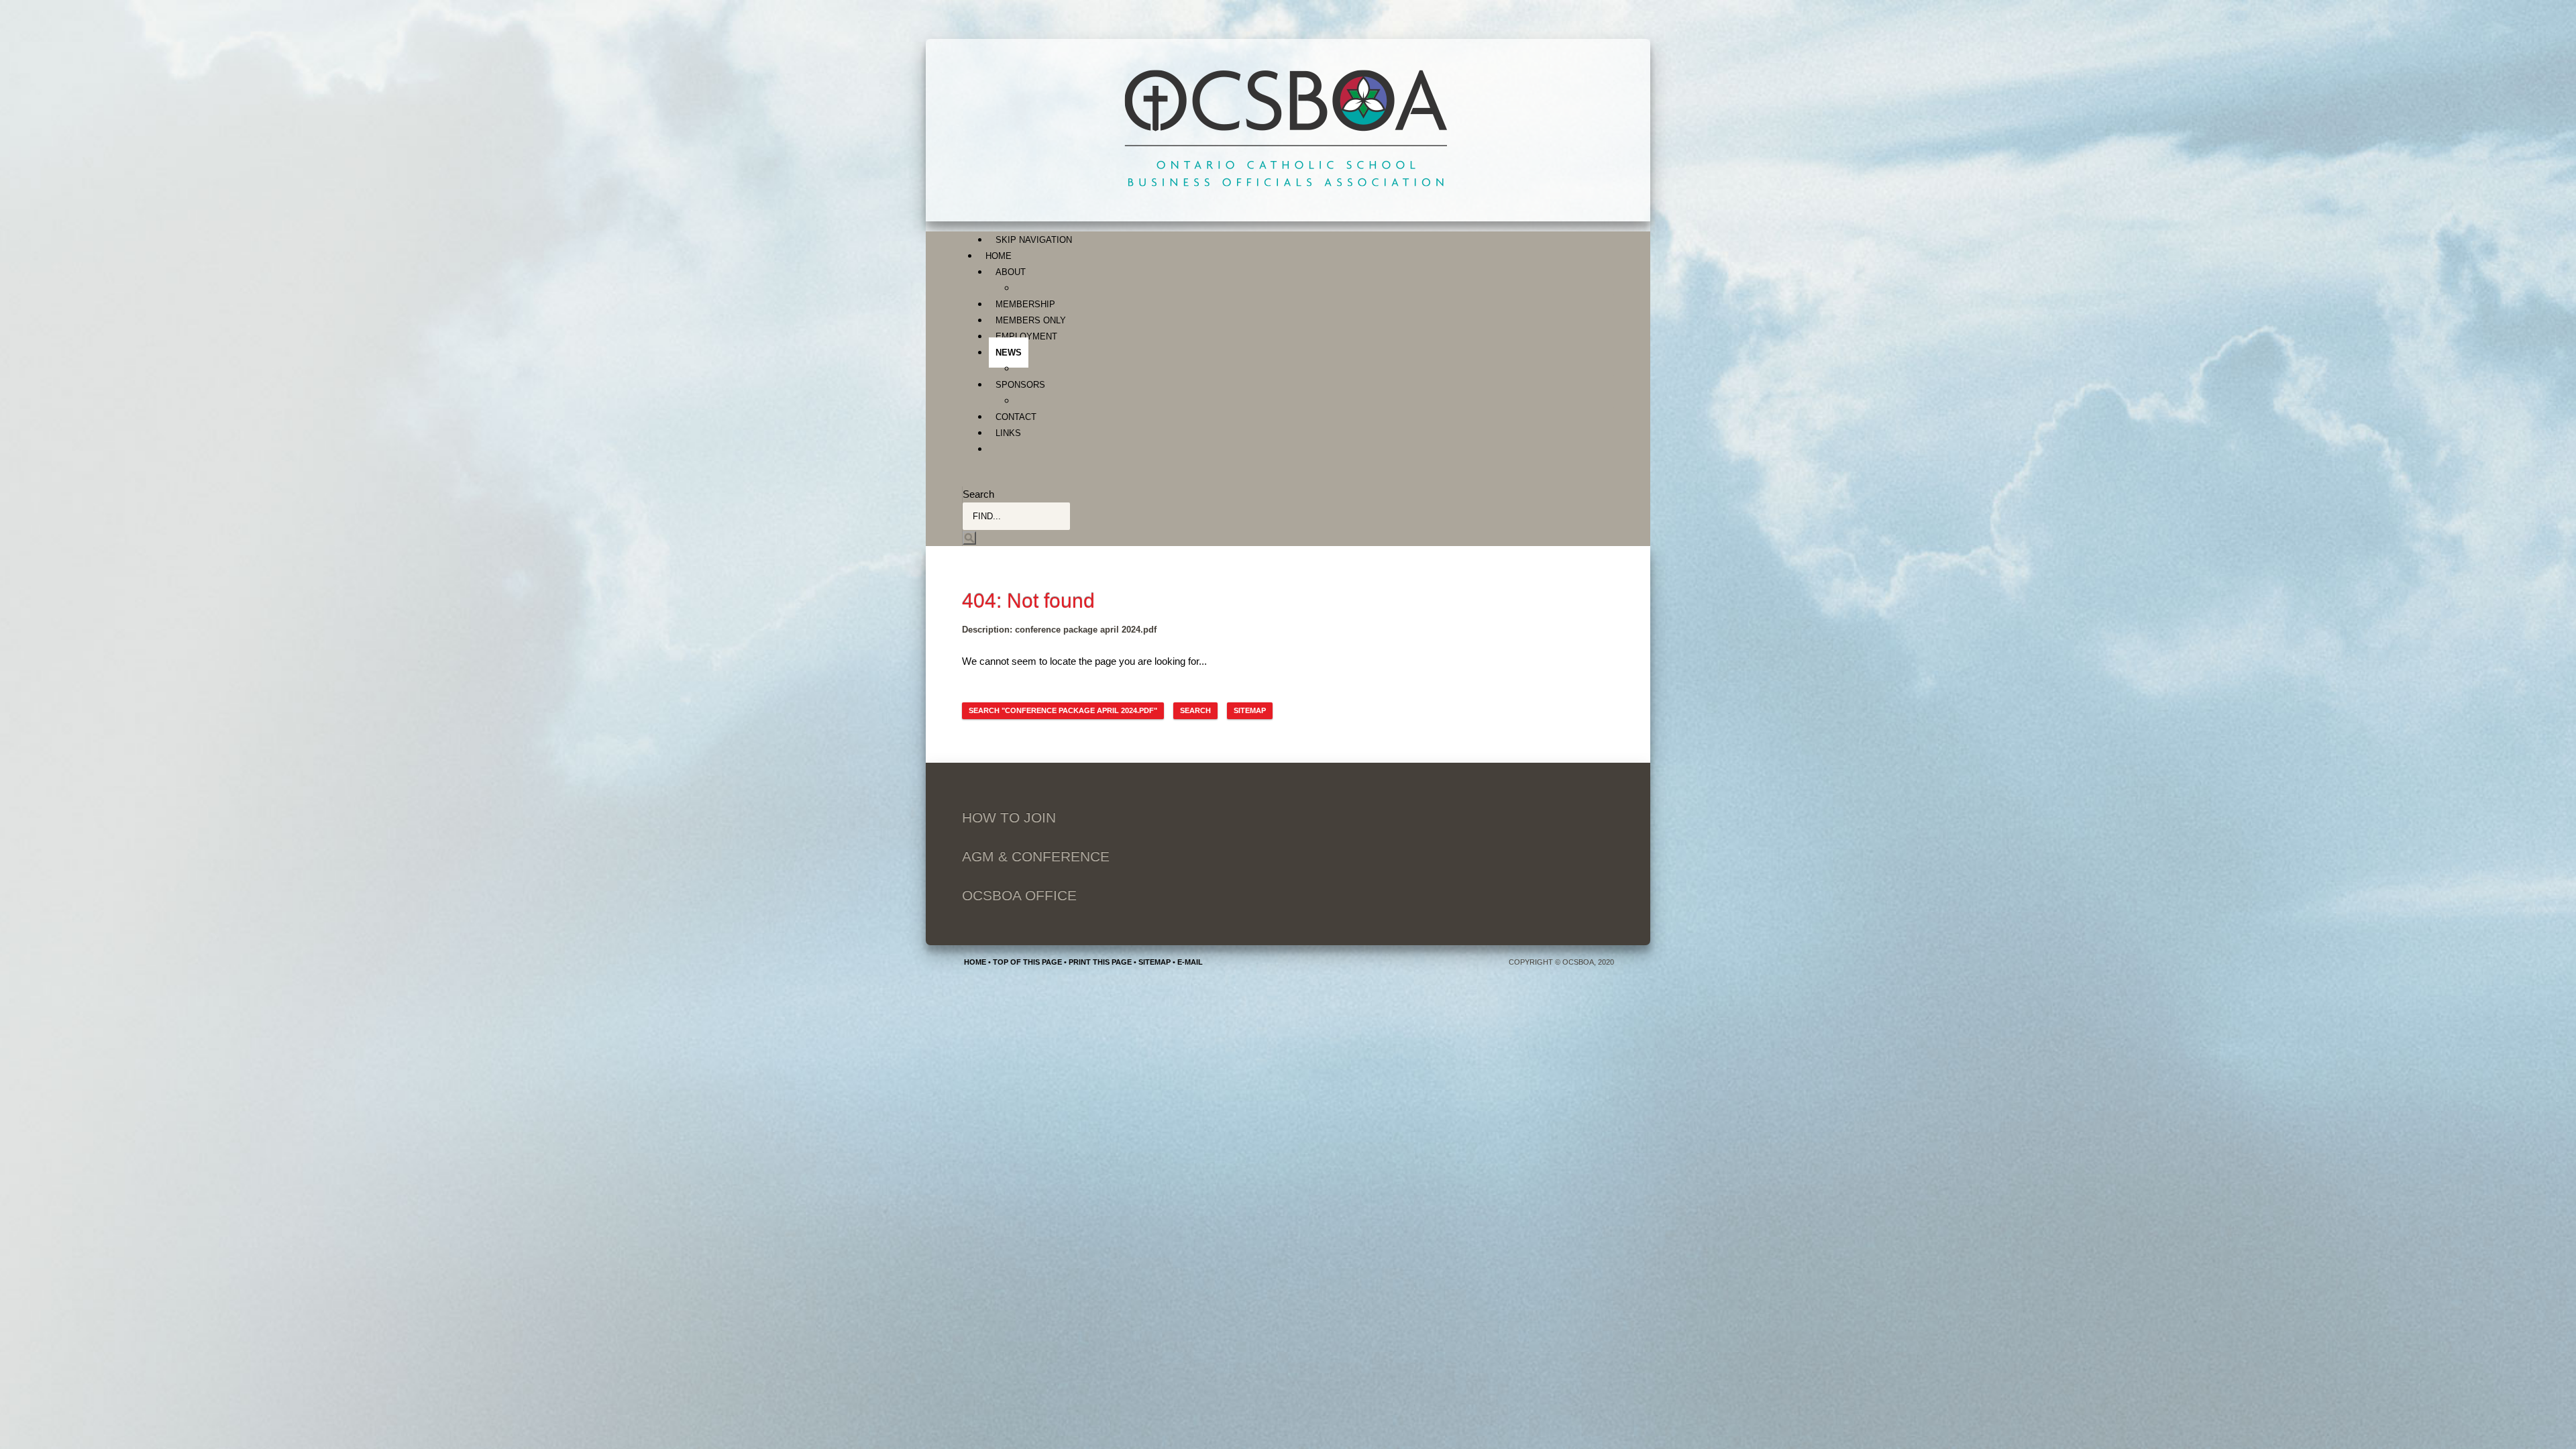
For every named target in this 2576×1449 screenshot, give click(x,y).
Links (1008, 433)
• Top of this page (1024, 962)
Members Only (1031, 320)
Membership (1025, 304)
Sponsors (1020, 385)
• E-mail (1187, 962)
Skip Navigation (1034, 240)
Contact (1016, 417)
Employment (1026, 336)
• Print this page (1097, 962)
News (1009, 353)
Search (978, 494)
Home (999, 256)
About (1011, 272)
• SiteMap (1151, 962)
